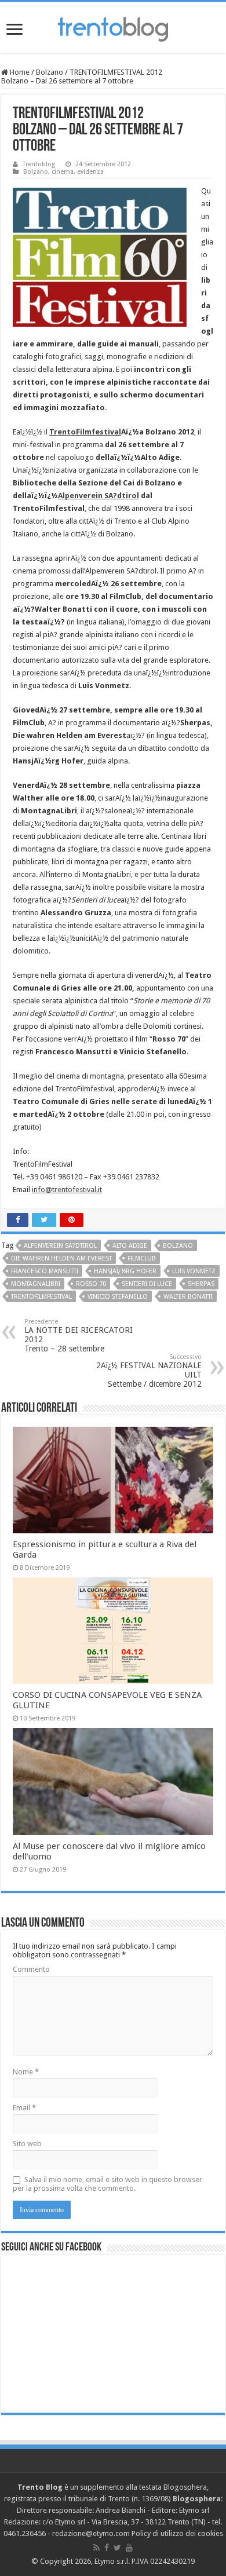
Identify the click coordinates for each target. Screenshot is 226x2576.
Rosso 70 (91, 1284)
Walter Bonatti (188, 1297)
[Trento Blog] (113, 27)
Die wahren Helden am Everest (61, 1258)
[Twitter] (117, 2548)
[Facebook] (107, 2548)
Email (24, 2108)
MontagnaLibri (36, 1284)
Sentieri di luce (147, 1284)
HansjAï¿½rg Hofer (125, 1271)
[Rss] (96, 2548)
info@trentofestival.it (67, 1190)
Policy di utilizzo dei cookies (177, 2533)
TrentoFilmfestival (85, 432)
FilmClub (142, 1258)
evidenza (90, 172)
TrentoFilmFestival (41, 1297)
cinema (63, 172)
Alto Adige (130, 1246)
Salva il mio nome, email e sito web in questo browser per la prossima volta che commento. (107, 2184)
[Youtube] (129, 2548)
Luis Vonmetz (194, 1271)
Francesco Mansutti (45, 1271)
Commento (31, 1969)
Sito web (27, 2144)
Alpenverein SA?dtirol (99, 496)
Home (19, 72)
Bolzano (50, 72)
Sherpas (201, 1284)
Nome (26, 2072)
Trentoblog (39, 164)
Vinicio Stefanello (118, 1297)
